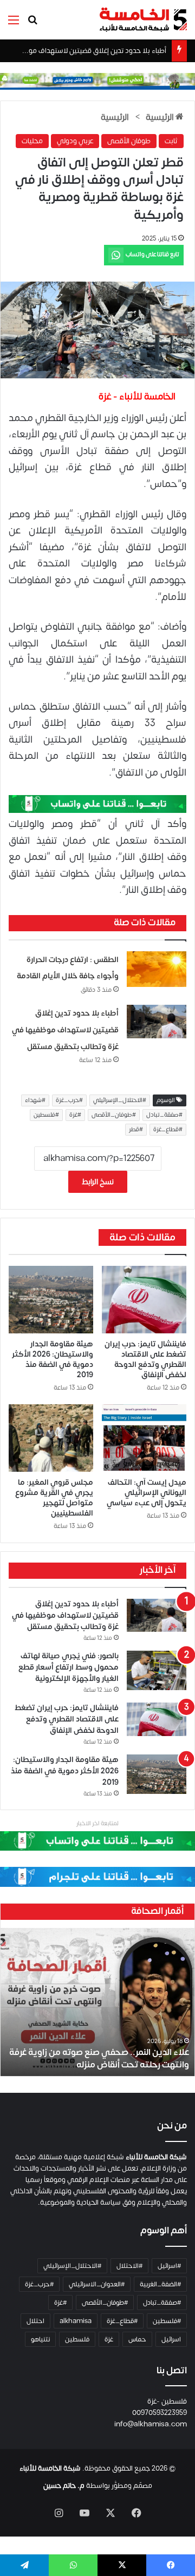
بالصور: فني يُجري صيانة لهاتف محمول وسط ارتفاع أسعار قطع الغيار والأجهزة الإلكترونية (69, 1667)
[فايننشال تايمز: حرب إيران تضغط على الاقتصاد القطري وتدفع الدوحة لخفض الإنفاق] (144, 1300)
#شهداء (35, 1100)
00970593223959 (160, 2413)
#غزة (75, 1115)
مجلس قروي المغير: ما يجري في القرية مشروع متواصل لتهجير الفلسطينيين (54, 1498)
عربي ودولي (75, 141)
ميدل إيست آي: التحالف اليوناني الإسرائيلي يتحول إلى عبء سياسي (147, 1493)
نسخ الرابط (98, 1182)
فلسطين (77, 2339)
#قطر (136, 1130)
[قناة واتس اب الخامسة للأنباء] (97, 803)
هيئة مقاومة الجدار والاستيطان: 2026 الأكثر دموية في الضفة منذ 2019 (53, 1359)
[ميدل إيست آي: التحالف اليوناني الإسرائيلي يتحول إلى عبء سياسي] (144, 1438)
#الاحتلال (129, 2266)
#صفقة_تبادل (164, 1115)
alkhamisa (76, 2321)
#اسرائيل (169, 2266)
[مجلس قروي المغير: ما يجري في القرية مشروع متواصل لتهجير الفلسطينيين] (51, 1438)
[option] (97, 2002)
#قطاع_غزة (168, 1130)
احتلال (35, 2321)
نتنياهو (40, 2339)
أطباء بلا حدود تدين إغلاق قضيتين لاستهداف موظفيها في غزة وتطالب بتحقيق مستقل (65, 1030)
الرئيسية (161, 117)
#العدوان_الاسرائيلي (97, 2284)
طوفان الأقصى (129, 141)
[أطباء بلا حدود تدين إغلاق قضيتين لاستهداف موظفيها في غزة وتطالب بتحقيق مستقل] (157, 1021)
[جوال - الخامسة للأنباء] (97, 81)
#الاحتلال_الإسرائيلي (120, 1100)
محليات (32, 141)
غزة (109, 2339)
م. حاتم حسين (64, 2486)
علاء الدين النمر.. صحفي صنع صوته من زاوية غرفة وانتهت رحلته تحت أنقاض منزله (99, 2058)
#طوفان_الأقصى (114, 1115)
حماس (137, 2339)
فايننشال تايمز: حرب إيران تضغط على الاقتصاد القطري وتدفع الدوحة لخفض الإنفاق (145, 1359)
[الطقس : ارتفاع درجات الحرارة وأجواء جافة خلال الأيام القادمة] (157, 969)
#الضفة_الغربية (160, 2284)
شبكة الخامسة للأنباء (50, 2468)
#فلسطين (46, 1115)
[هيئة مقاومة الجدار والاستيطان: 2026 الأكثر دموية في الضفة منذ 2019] (51, 1300)
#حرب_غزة (69, 1100)
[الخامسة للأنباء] (143, 20)
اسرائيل (171, 2339)
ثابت (171, 141)
